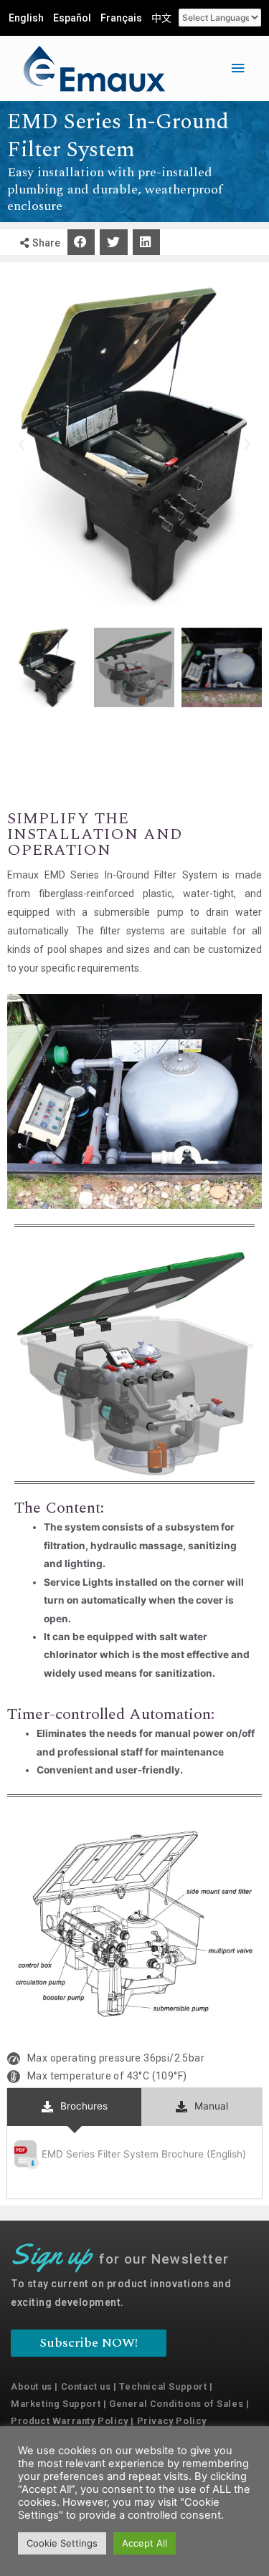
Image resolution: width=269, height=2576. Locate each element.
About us (32, 2386)
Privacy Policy (172, 2421)
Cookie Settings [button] (62, 2543)
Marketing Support (56, 2404)
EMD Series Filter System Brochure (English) (145, 2153)
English (26, 18)
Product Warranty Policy (70, 2421)
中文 (161, 18)
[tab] (74, 2107)
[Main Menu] (238, 68)
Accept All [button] (145, 2543)
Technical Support (163, 2386)
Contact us (86, 2386)
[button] (81, 242)
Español (72, 18)
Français (121, 18)
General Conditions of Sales (176, 2404)
